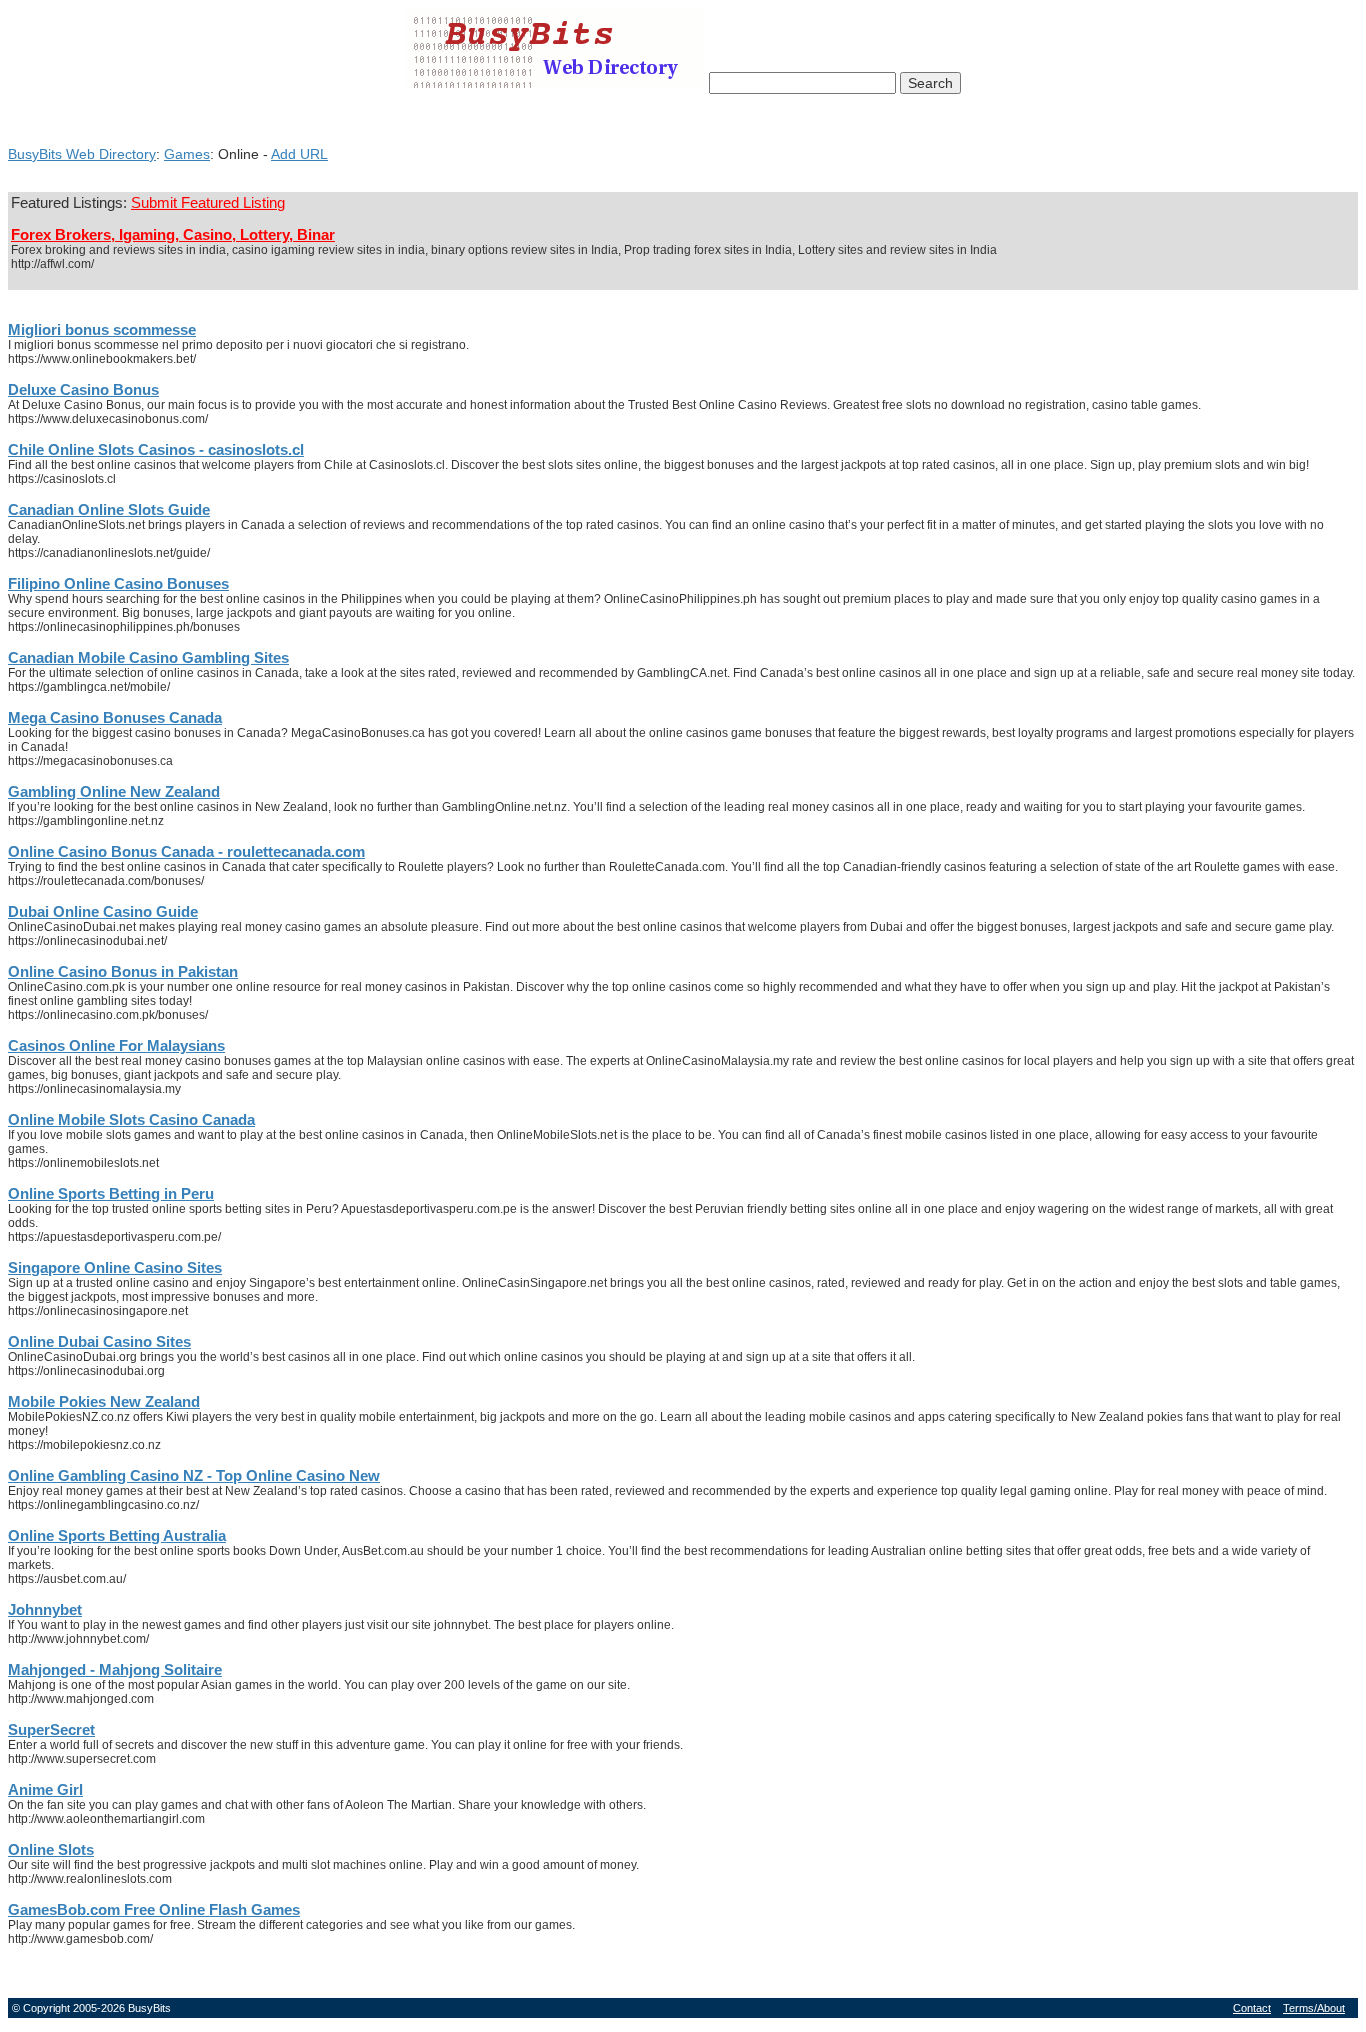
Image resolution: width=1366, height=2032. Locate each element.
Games (187, 154)
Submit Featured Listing (208, 203)
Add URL (299, 154)
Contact (1252, 2008)
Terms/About (1314, 2008)
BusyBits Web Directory (82, 154)
